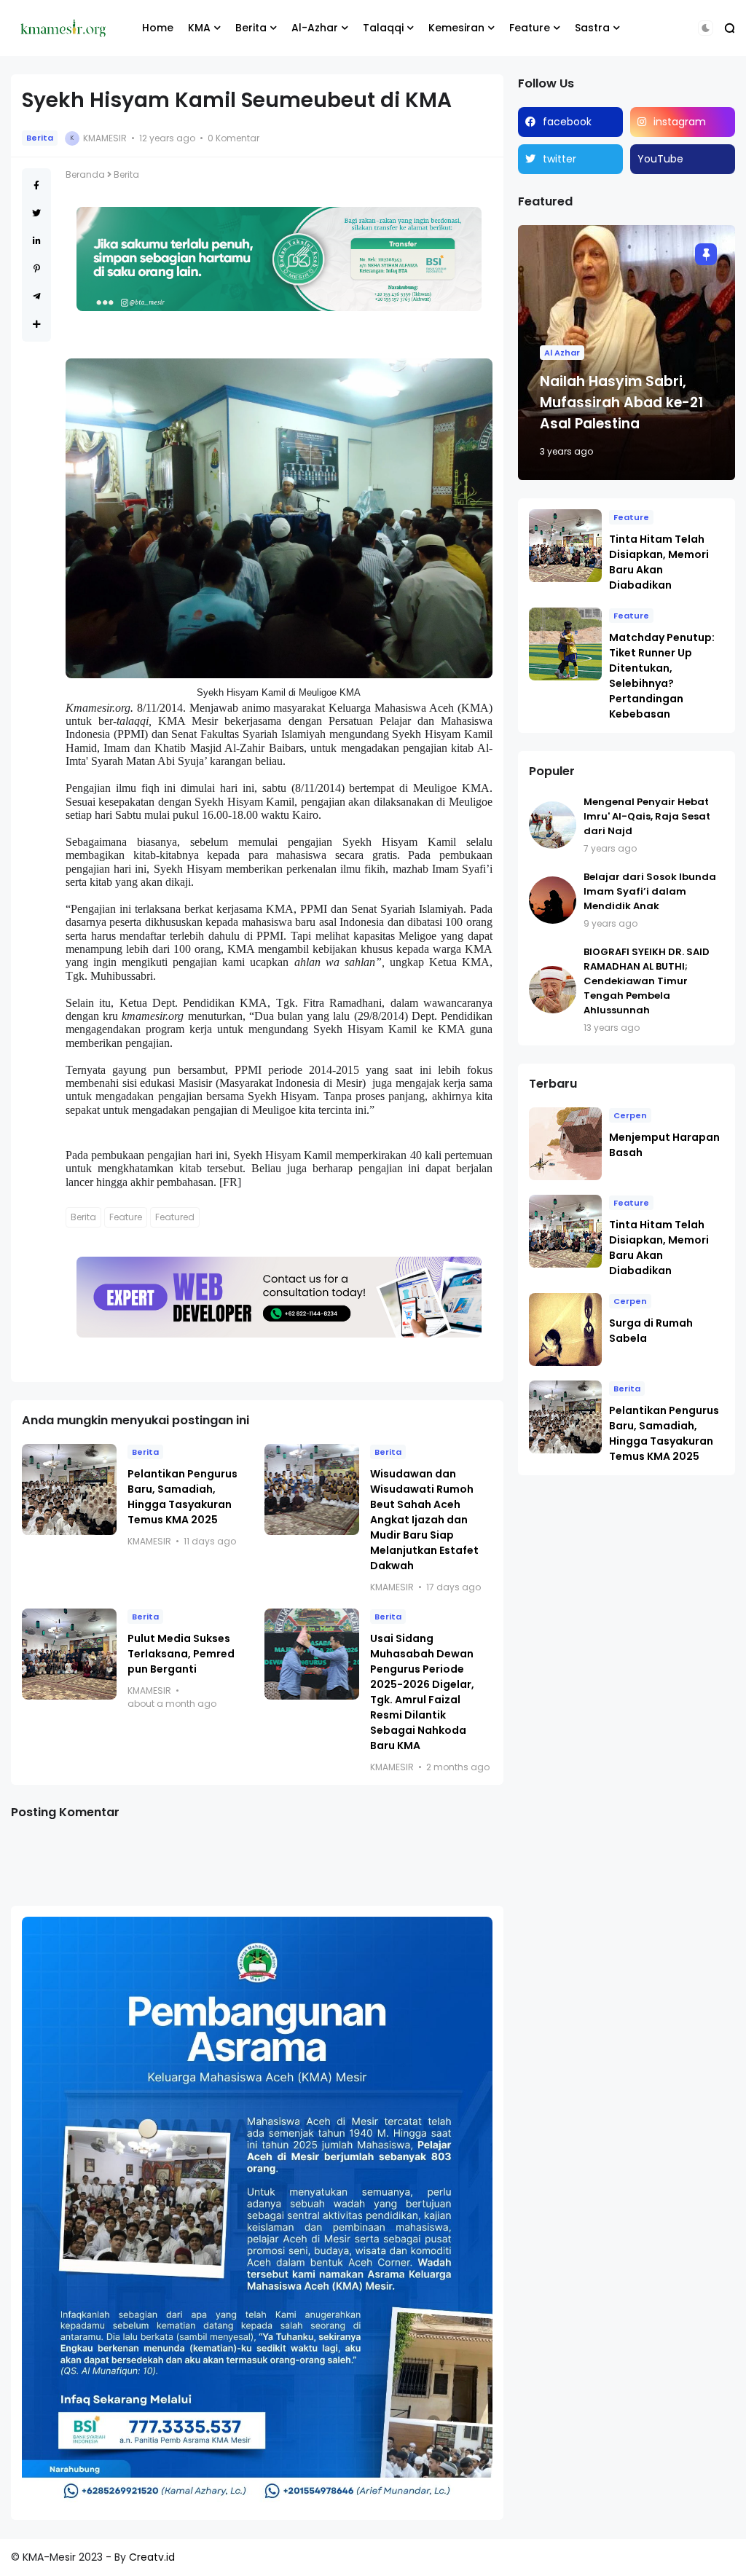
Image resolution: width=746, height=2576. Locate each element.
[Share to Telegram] (37, 296)
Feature (530, 28)
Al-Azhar (315, 28)
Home (158, 28)
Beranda (85, 174)
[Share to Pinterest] (37, 268)
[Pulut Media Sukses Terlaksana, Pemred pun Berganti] (69, 1654)
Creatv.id (152, 2557)
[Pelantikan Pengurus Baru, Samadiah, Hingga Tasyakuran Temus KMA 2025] (69, 1489)
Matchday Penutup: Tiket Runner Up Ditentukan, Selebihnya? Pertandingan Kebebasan (662, 676)
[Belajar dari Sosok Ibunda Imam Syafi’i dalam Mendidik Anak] (553, 900)
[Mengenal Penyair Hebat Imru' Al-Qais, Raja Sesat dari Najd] (553, 825)
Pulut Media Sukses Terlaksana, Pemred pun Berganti (181, 1654)
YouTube (660, 159)
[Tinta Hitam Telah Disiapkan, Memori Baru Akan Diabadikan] (565, 546)
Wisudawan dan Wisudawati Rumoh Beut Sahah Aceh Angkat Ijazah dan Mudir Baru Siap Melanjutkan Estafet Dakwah (424, 1520)
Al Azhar (562, 353)
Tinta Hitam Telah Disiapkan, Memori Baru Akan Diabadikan (659, 562)
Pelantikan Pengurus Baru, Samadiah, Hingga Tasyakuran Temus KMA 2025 (182, 1497)
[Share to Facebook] (36, 185)
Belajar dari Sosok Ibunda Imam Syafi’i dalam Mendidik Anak (650, 891)
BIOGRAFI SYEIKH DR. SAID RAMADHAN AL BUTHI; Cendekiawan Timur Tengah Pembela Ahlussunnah (647, 981)
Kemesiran (456, 28)
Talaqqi (383, 28)
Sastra (592, 28)
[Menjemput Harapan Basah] (565, 1144)
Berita (251, 28)
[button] (706, 28)
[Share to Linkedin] (37, 241)
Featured (175, 1217)
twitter (559, 159)
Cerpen (630, 1115)
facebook (567, 122)
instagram (680, 122)
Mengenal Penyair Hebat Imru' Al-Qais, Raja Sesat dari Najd (647, 816)
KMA (199, 28)
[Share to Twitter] (36, 213)
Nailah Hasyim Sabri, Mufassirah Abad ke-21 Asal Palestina (621, 402)
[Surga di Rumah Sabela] (565, 1330)
